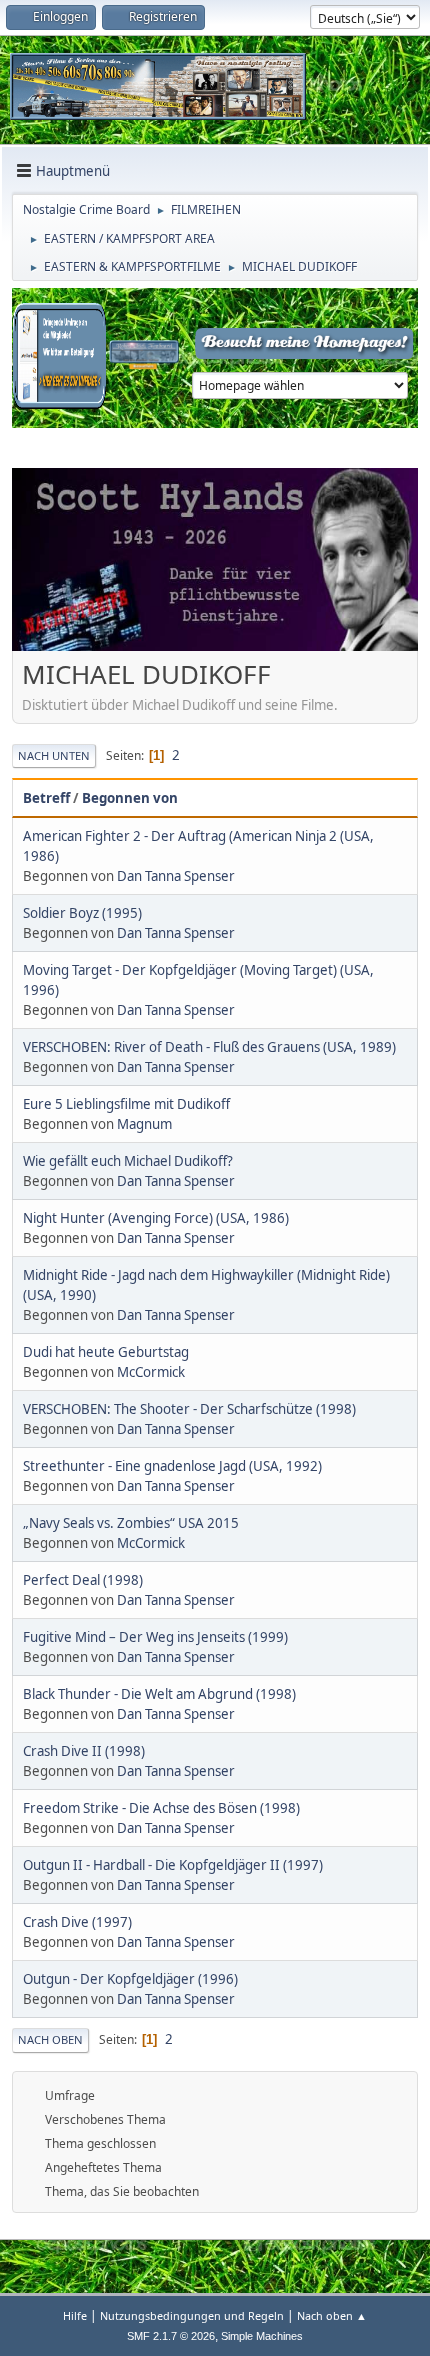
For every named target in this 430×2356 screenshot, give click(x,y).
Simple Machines (262, 2336)
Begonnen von (130, 798)
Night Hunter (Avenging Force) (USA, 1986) (156, 1218)
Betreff (46, 798)
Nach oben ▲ (332, 2315)
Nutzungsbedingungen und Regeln (192, 2315)
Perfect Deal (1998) (83, 1580)
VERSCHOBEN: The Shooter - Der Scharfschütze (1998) (189, 1409)
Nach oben (50, 2039)
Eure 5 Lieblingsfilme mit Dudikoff (126, 1104)
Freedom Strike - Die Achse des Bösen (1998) (161, 1808)
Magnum (144, 1124)
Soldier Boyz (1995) (82, 913)
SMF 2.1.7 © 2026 (171, 2336)
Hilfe (75, 2315)
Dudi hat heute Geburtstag (106, 1352)
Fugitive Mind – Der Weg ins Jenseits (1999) (155, 1637)
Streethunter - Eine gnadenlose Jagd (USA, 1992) (172, 1466)
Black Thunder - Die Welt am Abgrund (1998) (159, 1694)
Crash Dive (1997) (77, 1922)
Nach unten (54, 755)
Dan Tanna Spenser (176, 876)
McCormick (151, 1372)
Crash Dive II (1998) (84, 1751)
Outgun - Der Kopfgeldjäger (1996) (130, 1979)
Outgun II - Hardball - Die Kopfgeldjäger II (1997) (173, 1865)
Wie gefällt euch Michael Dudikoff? (128, 1161)
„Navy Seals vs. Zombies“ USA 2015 (131, 1523)
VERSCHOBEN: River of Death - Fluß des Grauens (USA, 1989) (209, 1047)
